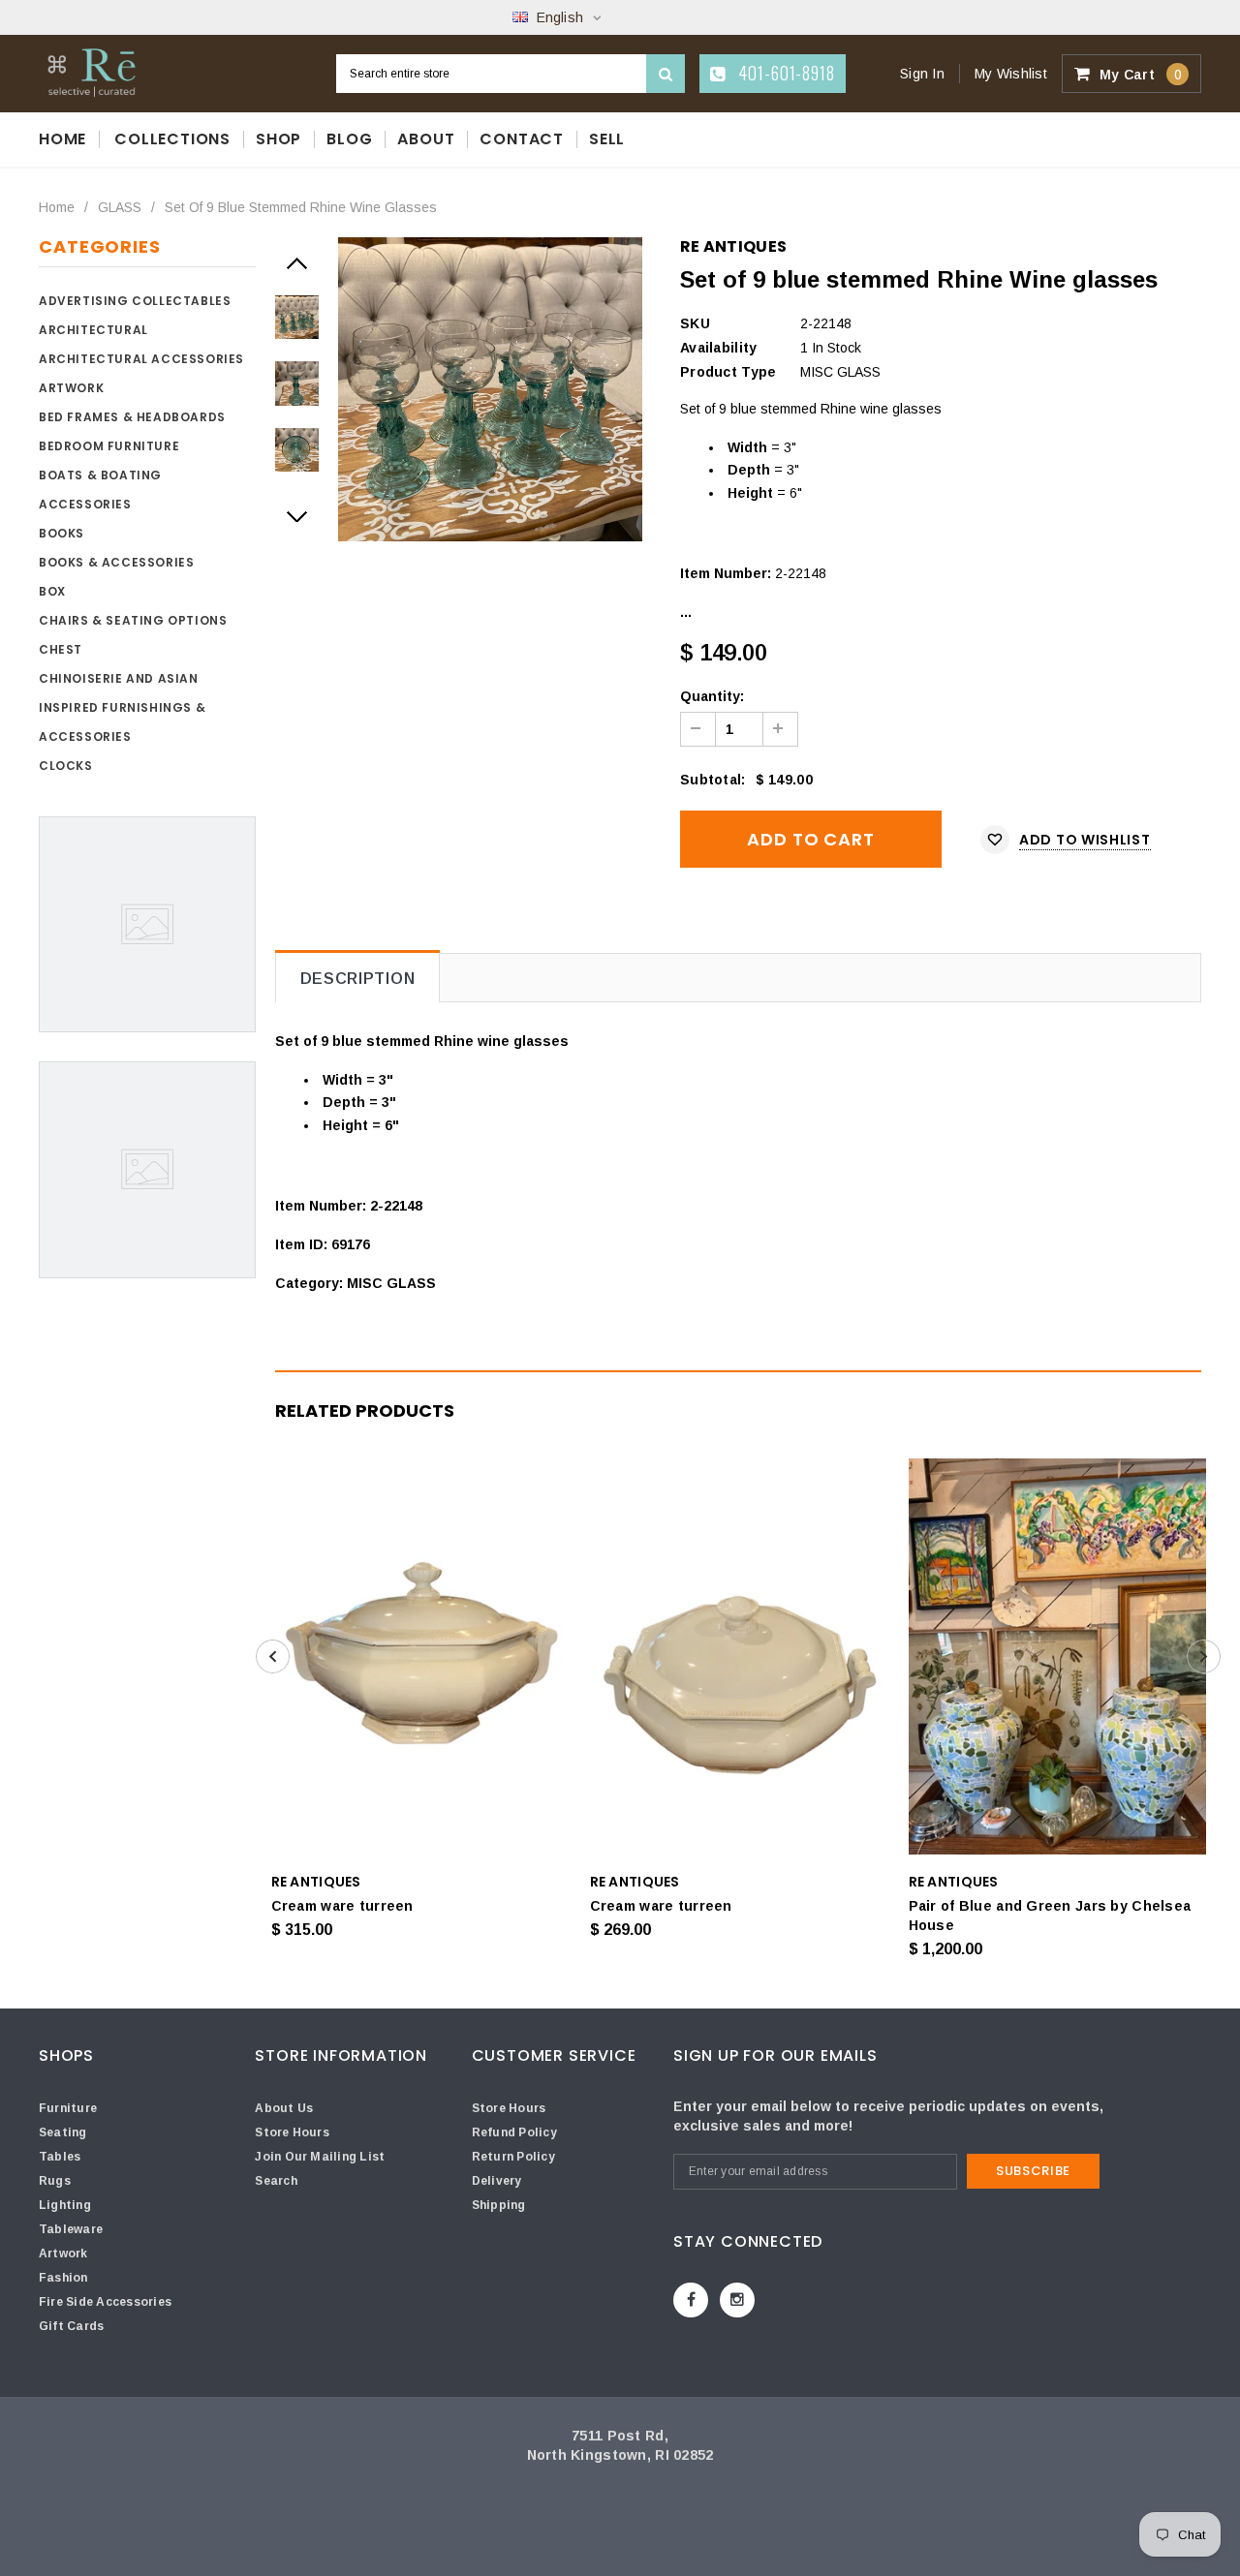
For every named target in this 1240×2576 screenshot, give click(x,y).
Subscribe (1033, 2171)
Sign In (922, 74)
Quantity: (712, 696)
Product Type (728, 372)
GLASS (120, 207)
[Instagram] (737, 2300)
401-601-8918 (784, 73)
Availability (718, 348)
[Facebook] (691, 2300)
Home (57, 207)
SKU (695, 323)
